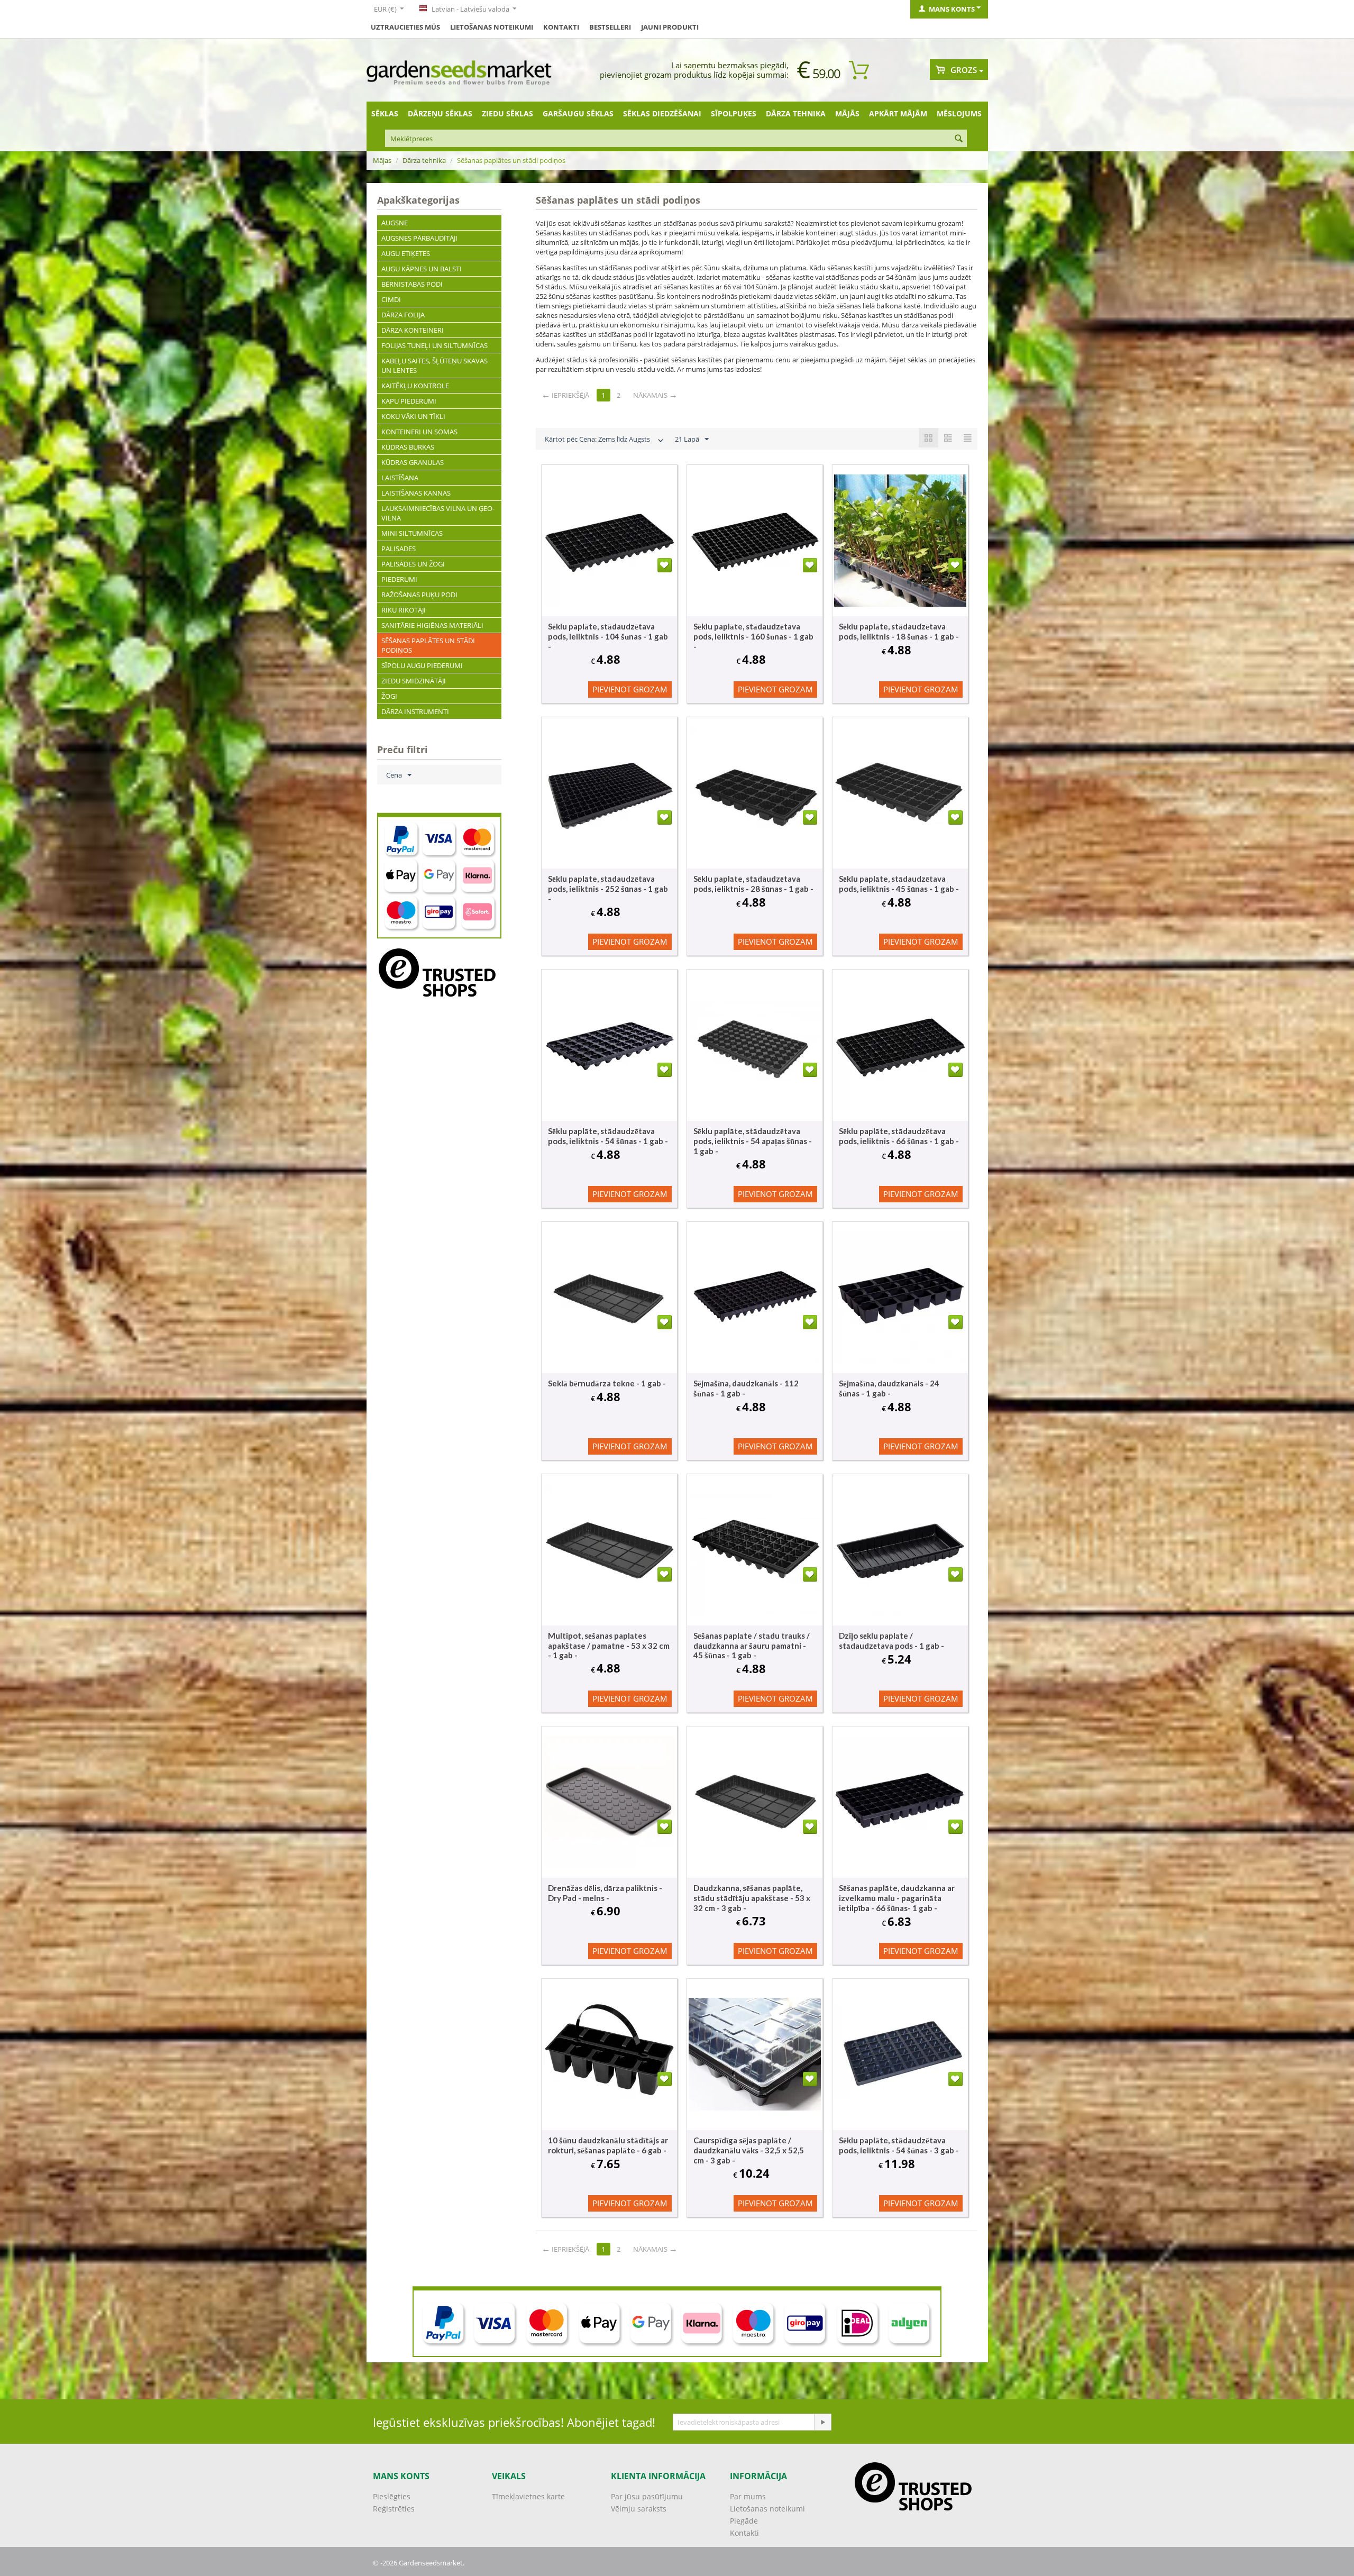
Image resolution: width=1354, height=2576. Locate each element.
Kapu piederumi (409, 401)
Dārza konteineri (413, 330)
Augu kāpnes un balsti (422, 269)
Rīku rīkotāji (404, 610)
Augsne (395, 223)
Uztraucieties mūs (405, 27)
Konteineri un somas (419, 432)
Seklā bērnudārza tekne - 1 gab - (607, 1383)
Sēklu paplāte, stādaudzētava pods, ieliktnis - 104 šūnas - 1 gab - (608, 636)
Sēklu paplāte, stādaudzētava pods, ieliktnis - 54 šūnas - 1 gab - (608, 1136)
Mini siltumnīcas (412, 533)
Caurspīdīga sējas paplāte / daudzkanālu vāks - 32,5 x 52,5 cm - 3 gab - (749, 2150)
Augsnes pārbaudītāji (419, 238)
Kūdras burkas (408, 447)
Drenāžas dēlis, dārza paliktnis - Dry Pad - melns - (605, 1893)
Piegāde (744, 2521)
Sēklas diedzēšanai (662, 113)
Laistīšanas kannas (416, 493)
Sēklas (385, 113)
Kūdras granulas (413, 462)
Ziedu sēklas (507, 113)
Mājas (382, 160)
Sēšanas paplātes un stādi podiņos (428, 645)
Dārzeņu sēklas (440, 113)
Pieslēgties (392, 2496)
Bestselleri (610, 27)
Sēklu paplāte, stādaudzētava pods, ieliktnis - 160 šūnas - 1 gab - (753, 636)
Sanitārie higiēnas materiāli (432, 625)
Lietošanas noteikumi (492, 27)
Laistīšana (400, 478)
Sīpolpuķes (734, 113)
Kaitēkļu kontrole (415, 386)
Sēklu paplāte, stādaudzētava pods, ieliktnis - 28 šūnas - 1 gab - (753, 884)
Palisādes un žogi (413, 564)
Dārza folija (403, 315)
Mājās (847, 113)
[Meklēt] (959, 139)
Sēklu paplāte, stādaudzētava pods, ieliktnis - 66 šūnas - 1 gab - (899, 1136)
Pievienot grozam (630, 689)
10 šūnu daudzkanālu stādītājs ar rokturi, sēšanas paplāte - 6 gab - (608, 2145)
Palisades (399, 549)
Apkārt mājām (898, 113)
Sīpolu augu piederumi (422, 665)
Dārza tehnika (796, 113)
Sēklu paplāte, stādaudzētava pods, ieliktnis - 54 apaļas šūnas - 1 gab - (753, 1141)
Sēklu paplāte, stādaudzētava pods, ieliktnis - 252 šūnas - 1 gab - (608, 889)
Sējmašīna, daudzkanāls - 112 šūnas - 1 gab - (746, 1388)
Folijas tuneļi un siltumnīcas (434, 345)
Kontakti (561, 27)
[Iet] (822, 2422)
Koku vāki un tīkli (413, 416)
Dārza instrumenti (415, 711)
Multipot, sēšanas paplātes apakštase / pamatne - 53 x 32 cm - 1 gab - (609, 1645)
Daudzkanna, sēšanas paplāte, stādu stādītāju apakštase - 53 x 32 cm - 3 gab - (752, 1898)
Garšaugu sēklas (578, 113)
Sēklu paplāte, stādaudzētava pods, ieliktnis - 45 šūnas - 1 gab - (899, 884)
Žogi (389, 696)
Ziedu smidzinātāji (414, 681)
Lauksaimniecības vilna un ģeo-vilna (438, 513)
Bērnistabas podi (412, 284)
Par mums (748, 2496)
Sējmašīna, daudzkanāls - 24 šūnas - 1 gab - (889, 1388)
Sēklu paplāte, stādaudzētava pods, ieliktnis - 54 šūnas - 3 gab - (899, 2145)
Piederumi (399, 579)
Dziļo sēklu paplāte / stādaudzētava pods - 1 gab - (891, 1641)
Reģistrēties (394, 2509)
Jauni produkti (670, 27)
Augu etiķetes (406, 253)
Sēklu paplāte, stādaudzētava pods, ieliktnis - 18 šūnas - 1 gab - (899, 631)
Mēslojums (959, 113)
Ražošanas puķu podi (419, 595)
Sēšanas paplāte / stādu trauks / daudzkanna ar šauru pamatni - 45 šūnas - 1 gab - (752, 1645)
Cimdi (391, 299)
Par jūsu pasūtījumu (647, 2496)
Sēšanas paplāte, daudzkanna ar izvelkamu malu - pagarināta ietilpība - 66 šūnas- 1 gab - (897, 1898)
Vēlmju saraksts (639, 2509)
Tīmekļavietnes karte (528, 2496)
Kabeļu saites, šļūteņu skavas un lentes (434, 366)
